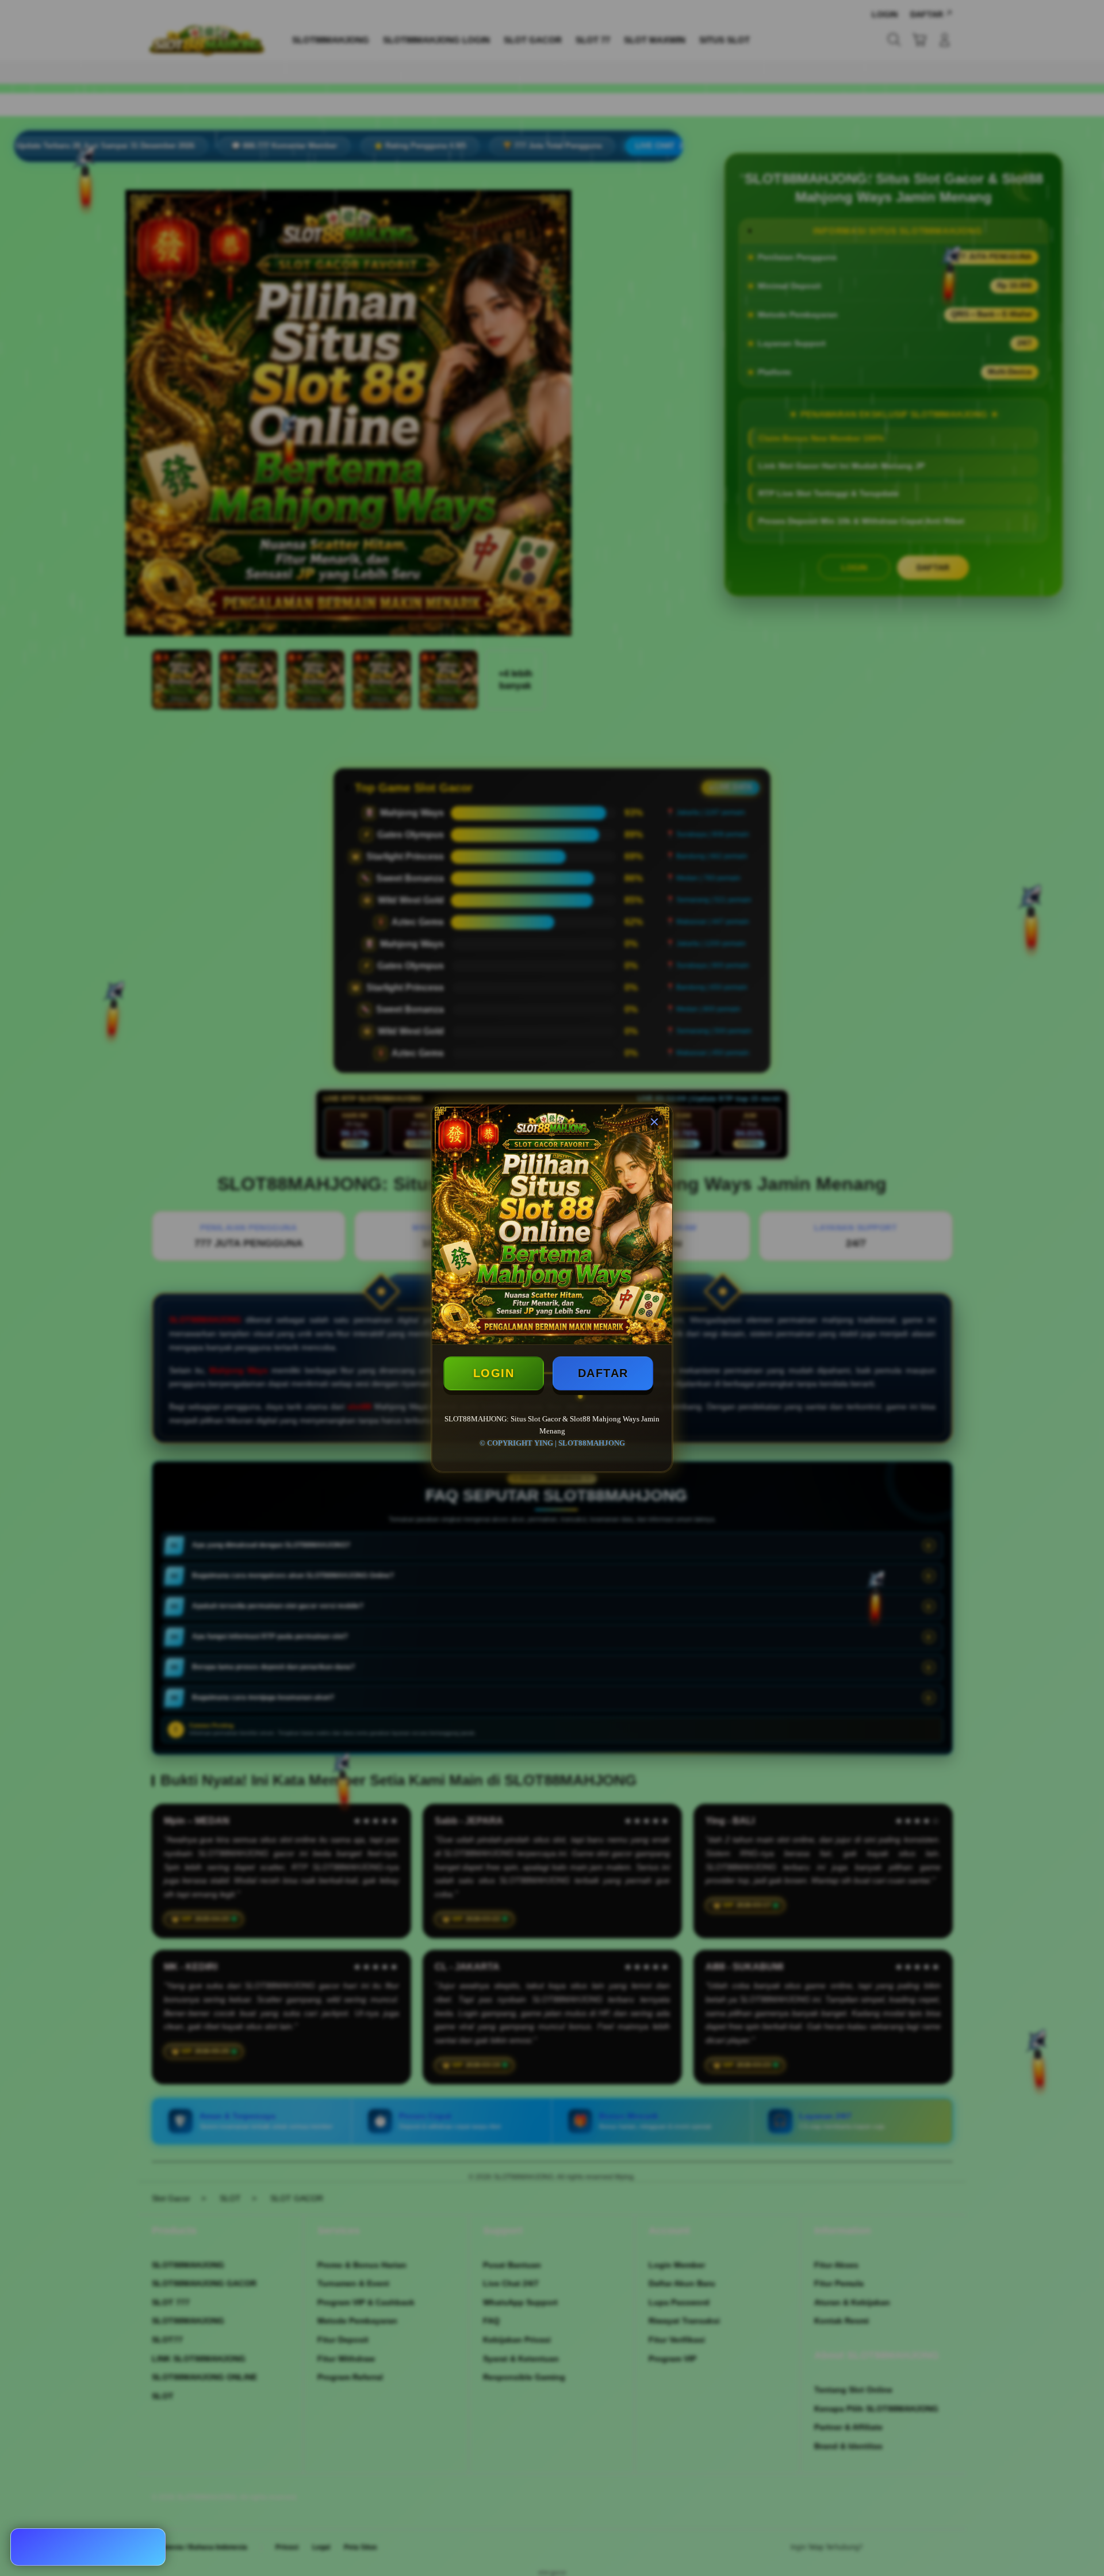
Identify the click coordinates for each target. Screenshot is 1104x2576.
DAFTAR (603, 1373)
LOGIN (494, 1373)
